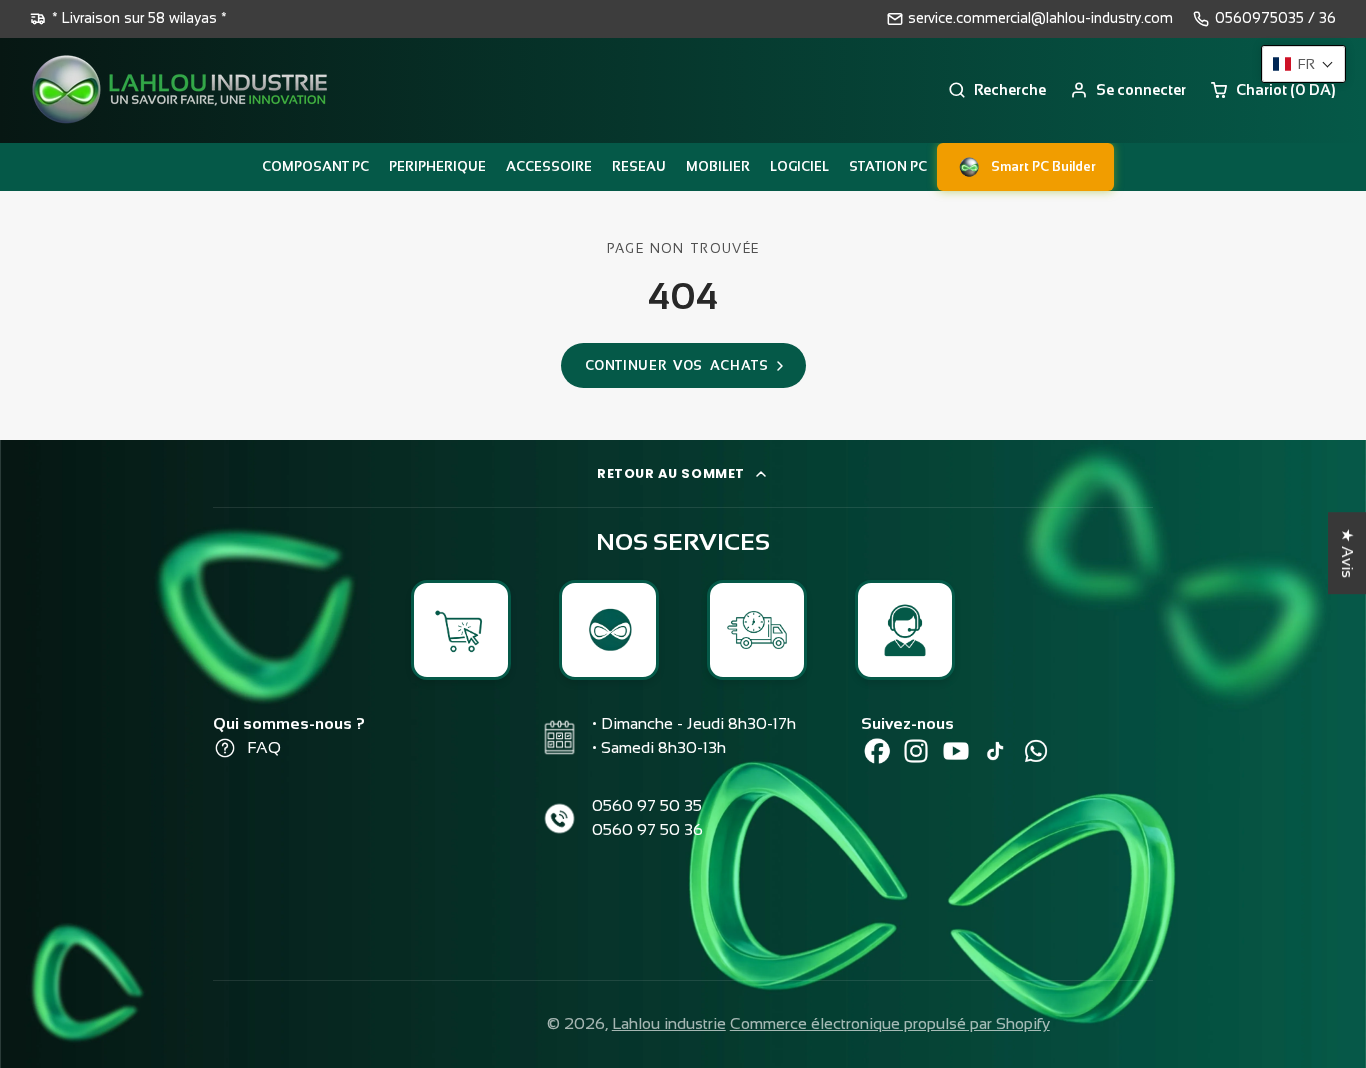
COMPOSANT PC (315, 166)
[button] (1303, 64)
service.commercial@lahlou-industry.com (1040, 18)
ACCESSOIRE (549, 166)
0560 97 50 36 (647, 829)
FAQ (264, 747)
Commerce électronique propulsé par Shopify (890, 1023)
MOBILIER (718, 166)
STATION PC (888, 166)
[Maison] (180, 90)
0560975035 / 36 (1275, 18)
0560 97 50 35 (647, 805)
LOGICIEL (799, 166)
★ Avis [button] (1347, 553)
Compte (1128, 90)
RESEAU (639, 166)
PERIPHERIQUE (437, 166)
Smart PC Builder (1043, 166)
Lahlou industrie (669, 1023)
